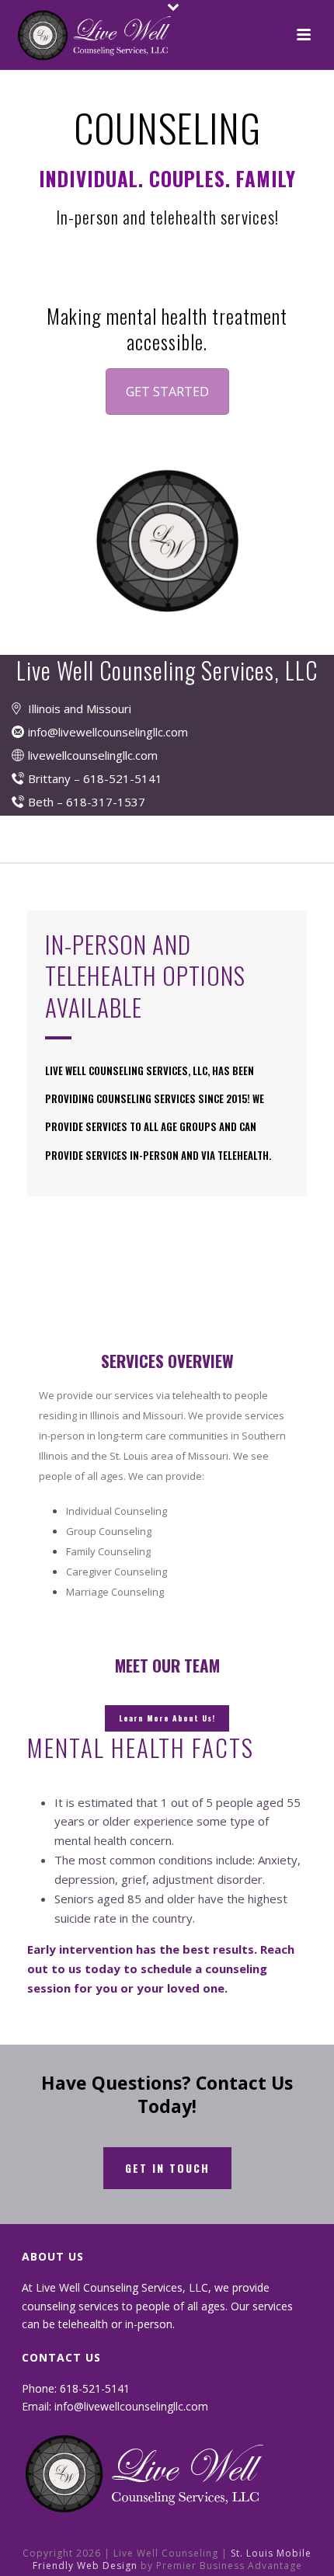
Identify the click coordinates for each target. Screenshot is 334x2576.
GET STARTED (167, 392)
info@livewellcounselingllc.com (108, 732)
